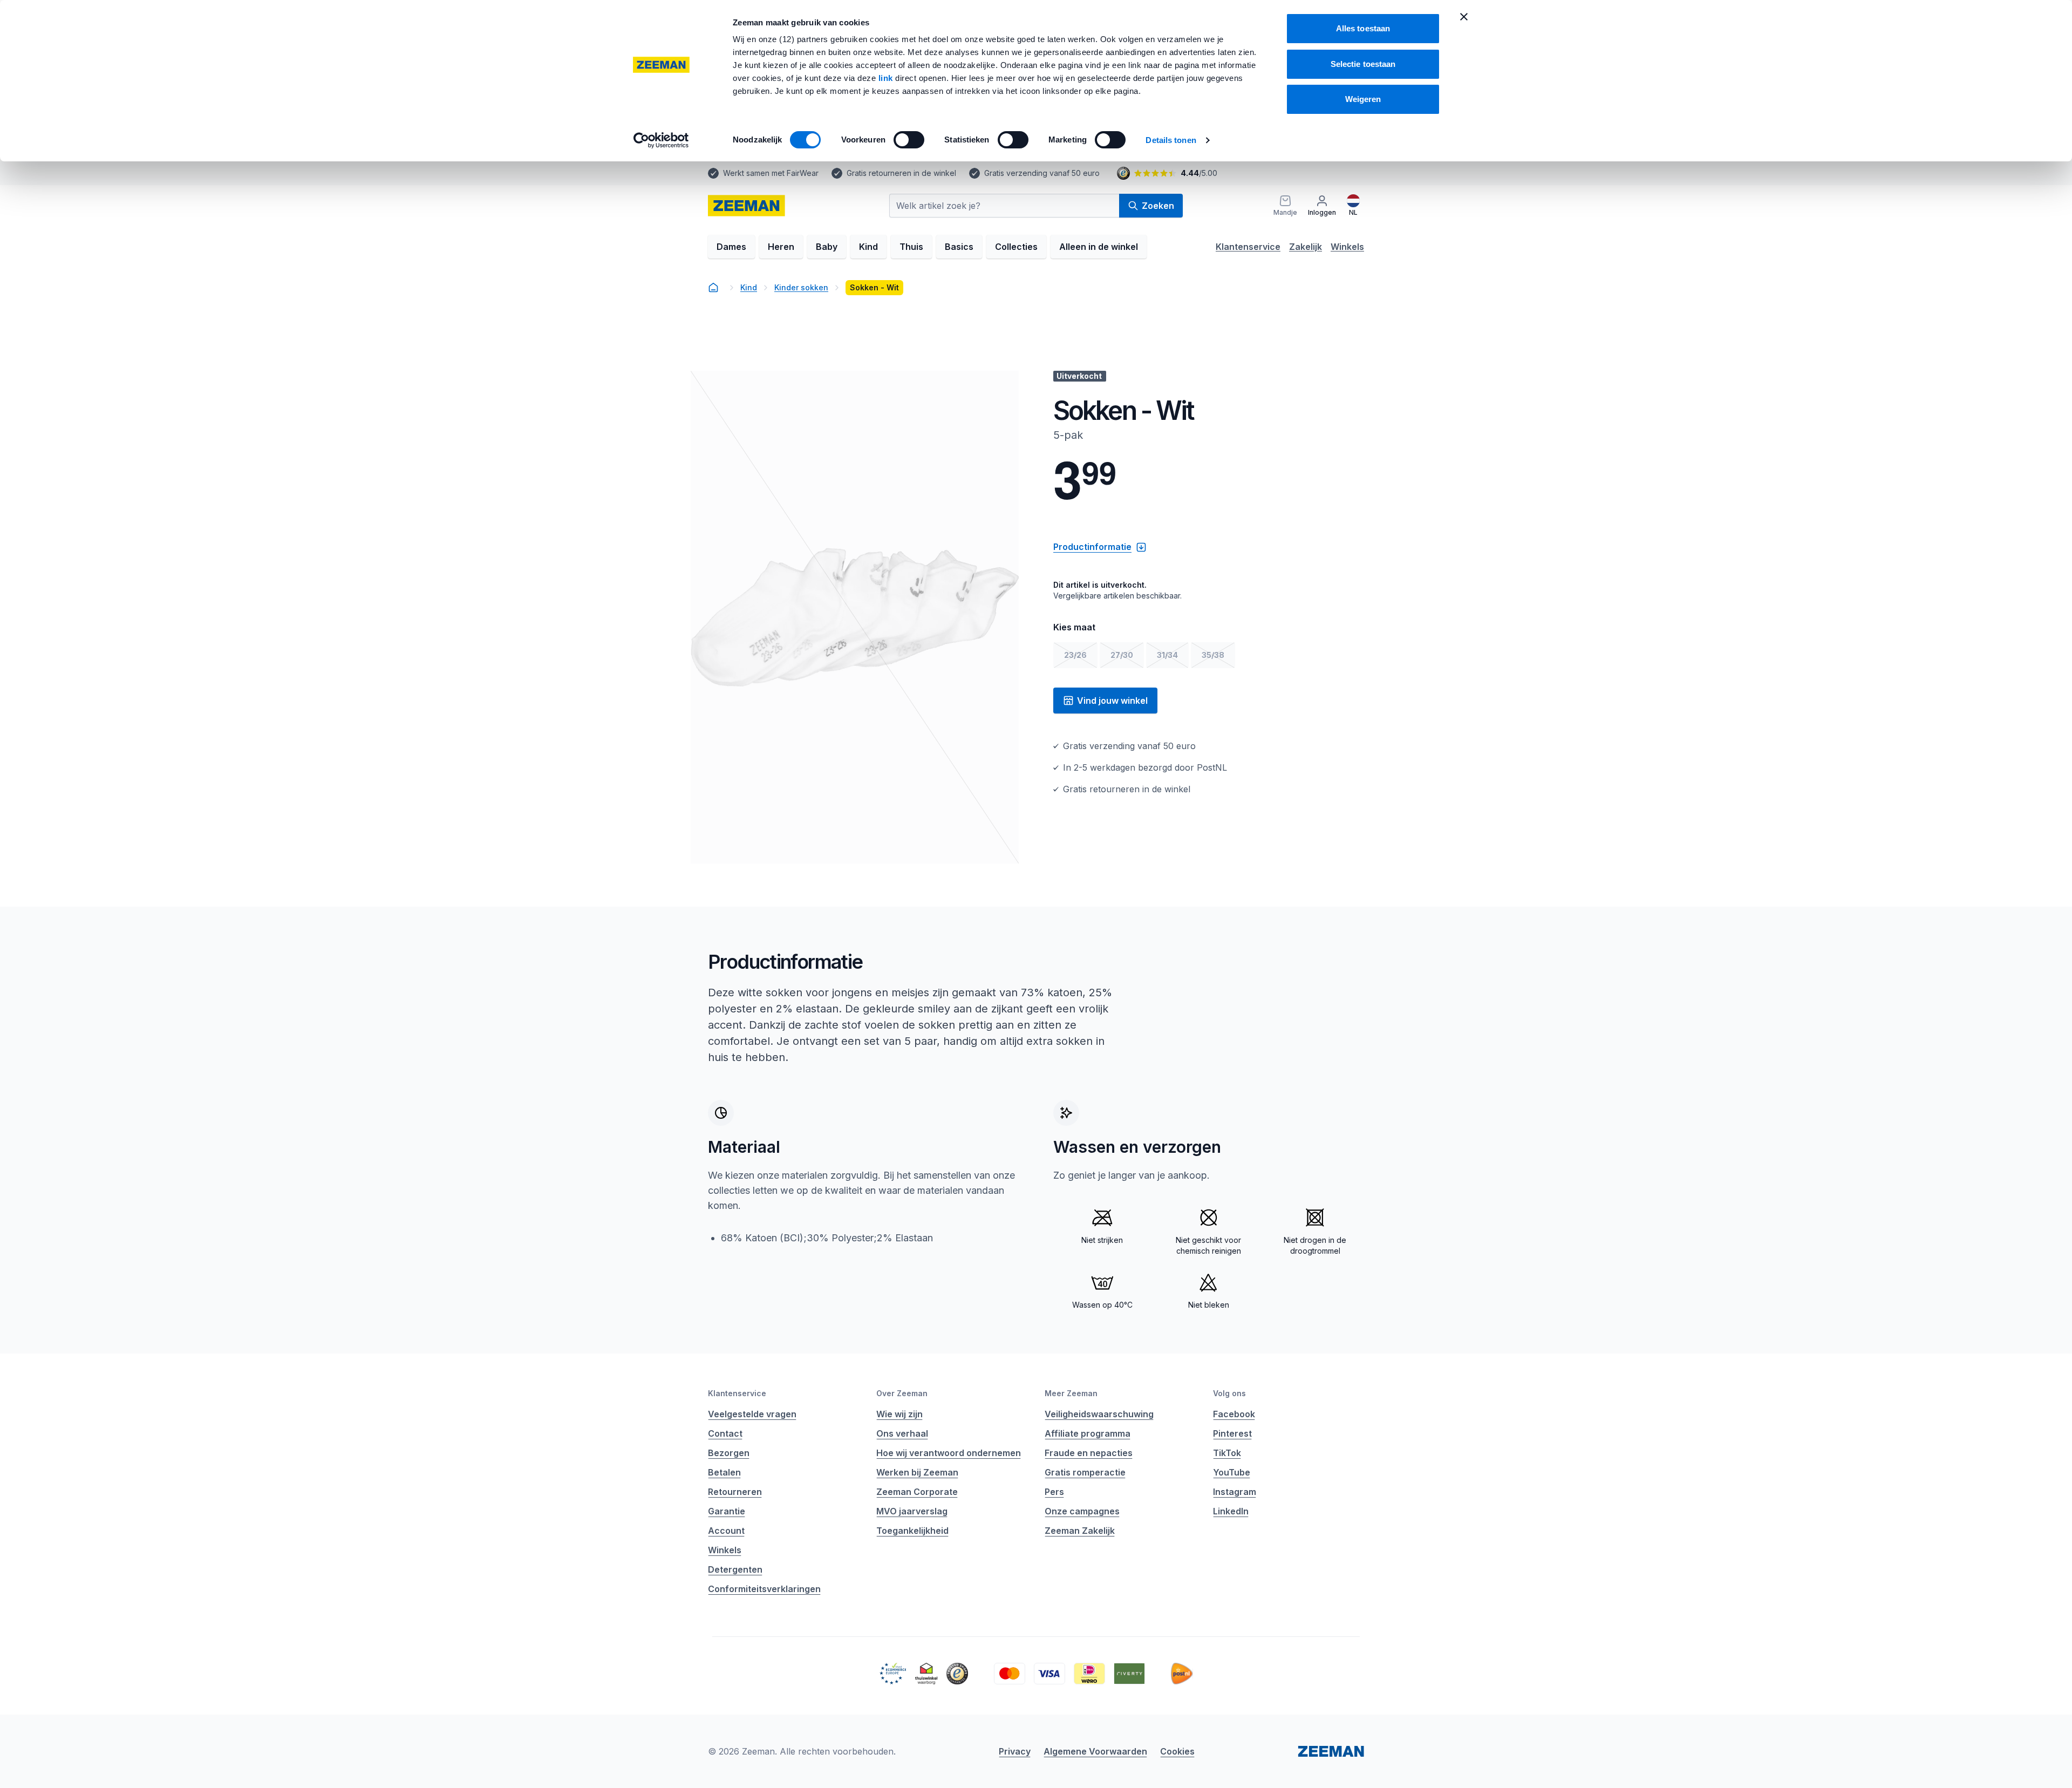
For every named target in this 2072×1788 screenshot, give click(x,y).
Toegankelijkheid (912, 1531)
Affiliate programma (1088, 1433)
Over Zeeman (902, 1393)
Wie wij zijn (899, 1414)
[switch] (909, 140)
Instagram (1235, 1492)
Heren (781, 247)
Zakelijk (1306, 247)
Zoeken (1158, 206)
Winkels (1347, 247)
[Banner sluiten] (1464, 17)
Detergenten (735, 1569)
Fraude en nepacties (1089, 1453)
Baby (827, 247)
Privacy (1015, 1751)
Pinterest (1232, 1433)
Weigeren (1363, 99)
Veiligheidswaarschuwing (1099, 1414)
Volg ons (1229, 1393)
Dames (731, 247)
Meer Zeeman (1071, 1393)
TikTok (1227, 1453)
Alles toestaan (1363, 28)
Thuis (911, 247)
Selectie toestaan (1363, 64)
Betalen (724, 1472)
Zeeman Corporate (917, 1492)
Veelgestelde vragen (752, 1414)
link (887, 78)
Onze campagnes (1082, 1511)
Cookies (1177, 1751)
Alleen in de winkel (1099, 247)
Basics (959, 247)
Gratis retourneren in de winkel (901, 173)
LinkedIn (1231, 1511)
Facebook (1234, 1414)
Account (726, 1531)
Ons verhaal (902, 1433)
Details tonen (1171, 140)
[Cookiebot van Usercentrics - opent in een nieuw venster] (661, 140)
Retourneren (735, 1492)
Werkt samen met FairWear (771, 173)
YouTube (1232, 1472)
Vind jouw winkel (1112, 701)
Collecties (1016, 247)
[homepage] (747, 206)
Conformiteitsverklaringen (764, 1589)
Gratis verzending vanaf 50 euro (1042, 173)
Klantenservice (1248, 247)
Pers (1054, 1492)
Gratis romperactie (1085, 1472)
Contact (725, 1433)
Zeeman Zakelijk (1080, 1531)
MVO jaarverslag (912, 1511)
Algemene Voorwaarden (1095, 1751)
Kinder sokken (801, 287)
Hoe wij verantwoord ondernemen (949, 1453)
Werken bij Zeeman (917, 1472)
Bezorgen (729, 1453)
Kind (868, 247)
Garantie (727, 1511)
